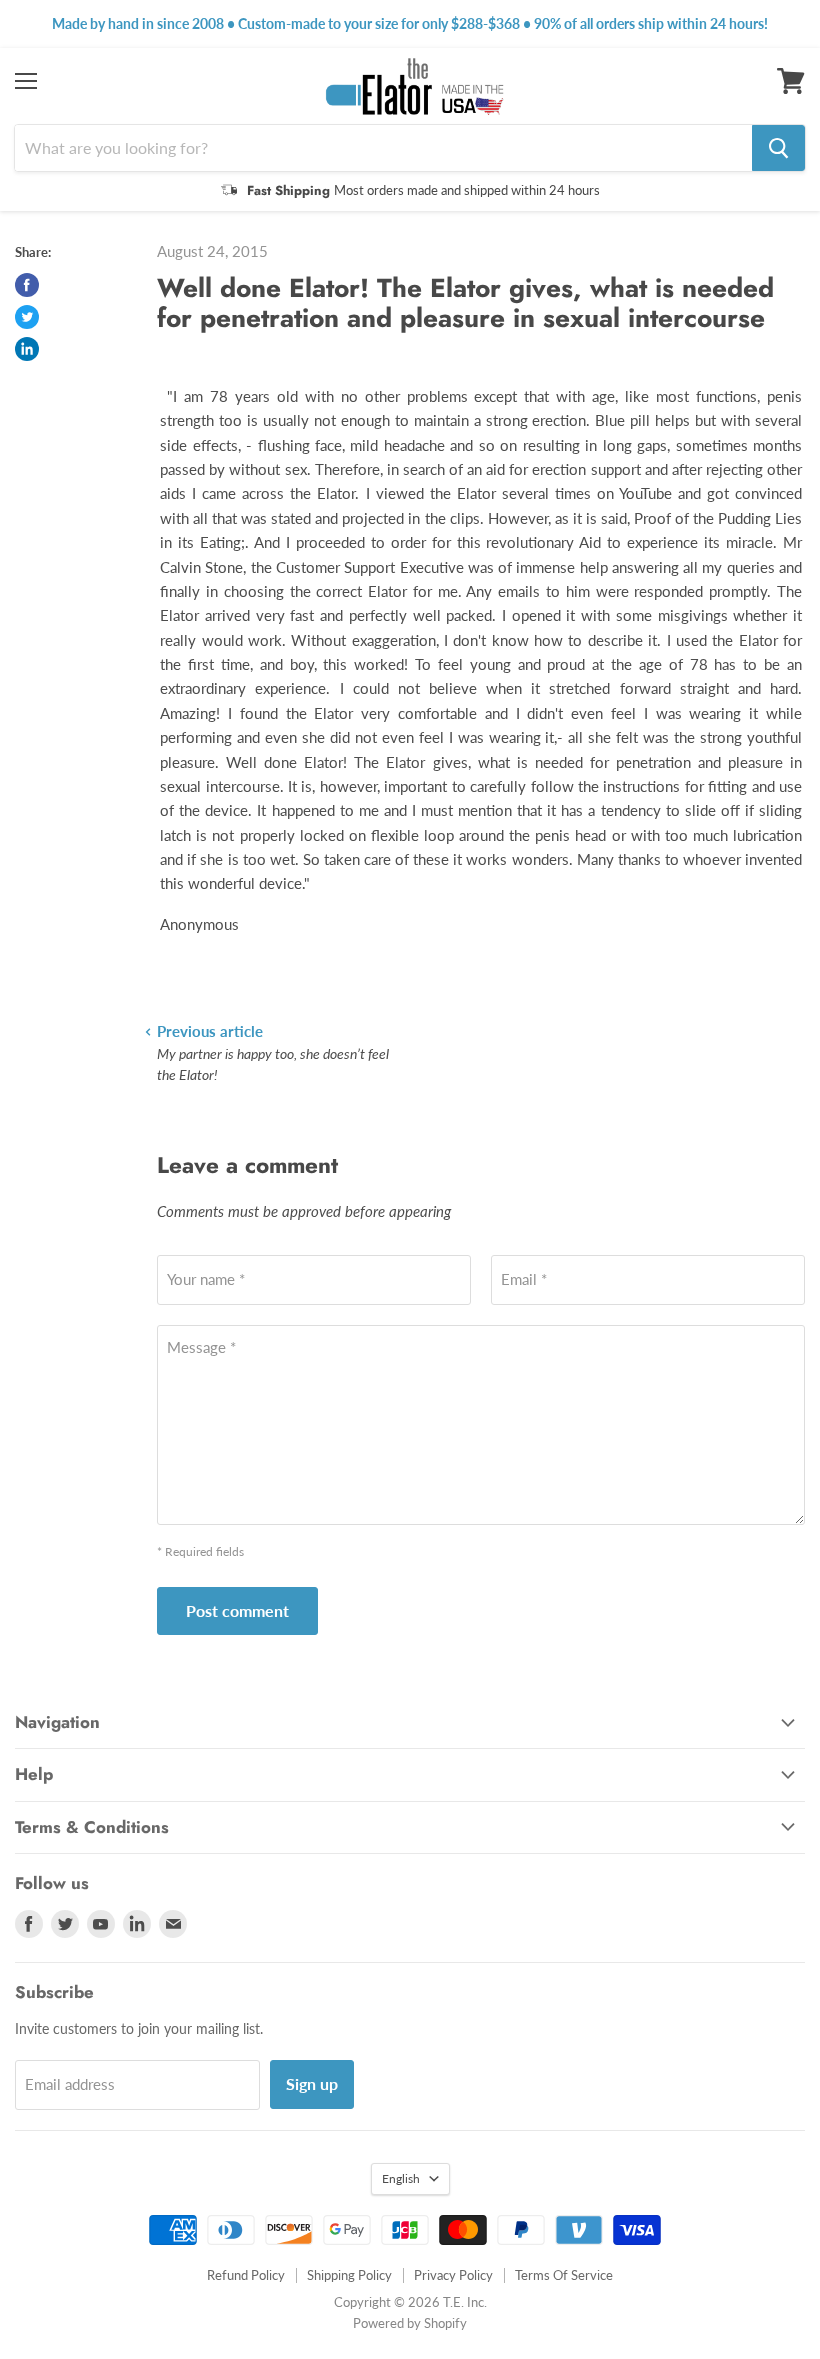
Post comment (237, 1610)
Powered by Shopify (410, 2323)
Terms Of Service (564, 2275)
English (401, 2178)
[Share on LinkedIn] (27, 349)
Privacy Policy (453, 2275)
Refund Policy (246, 2275)
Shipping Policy (349, 2275)
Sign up (312, 2083)
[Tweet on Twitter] (27, 317)
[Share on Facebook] (27, 285)
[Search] (778, 148)
